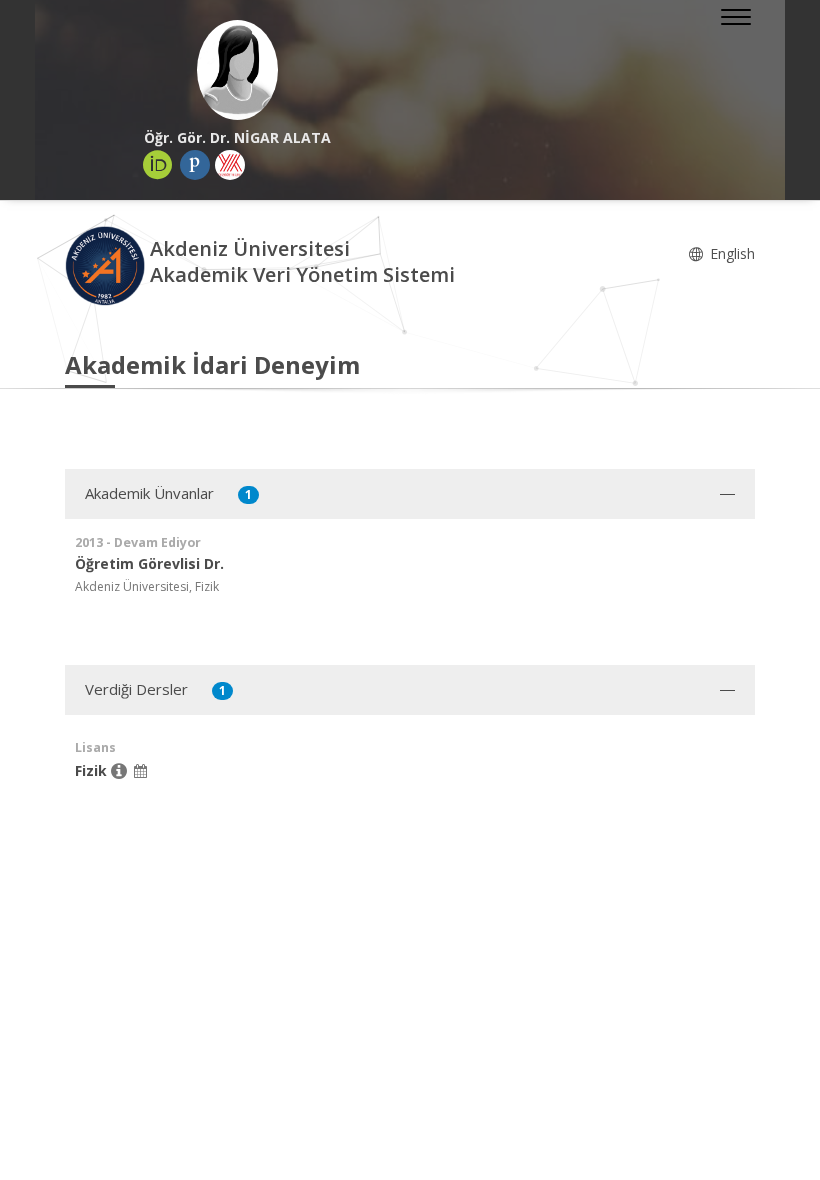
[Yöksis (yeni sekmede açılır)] (230, 165)
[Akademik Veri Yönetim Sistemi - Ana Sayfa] (107, 264)
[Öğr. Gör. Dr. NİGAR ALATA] (237, 70)
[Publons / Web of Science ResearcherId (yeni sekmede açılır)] (195, 165)
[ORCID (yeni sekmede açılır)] (158, 165)
